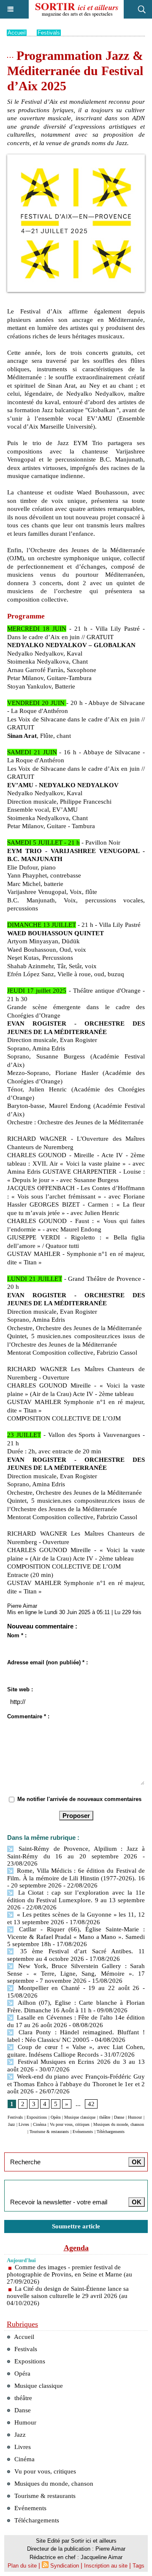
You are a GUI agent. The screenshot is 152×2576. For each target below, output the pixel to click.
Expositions (37, 2117)
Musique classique (80, 2117)
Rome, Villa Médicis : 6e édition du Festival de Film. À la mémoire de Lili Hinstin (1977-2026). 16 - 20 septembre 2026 (76, 1878)
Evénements (83, 2132)
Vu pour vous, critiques (70, 2124)
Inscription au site (106, 2566)
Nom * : (17, 1635)
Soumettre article (76, 2226)
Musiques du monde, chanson (119, 2124)
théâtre (105, 2117)
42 (91, 2104)
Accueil (17, 33)
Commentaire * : (28, 1716)
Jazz (11, 2124)
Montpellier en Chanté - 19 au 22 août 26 (79, 1988)
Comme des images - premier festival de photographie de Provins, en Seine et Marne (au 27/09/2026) (69, 2274)
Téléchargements (111, 2132)
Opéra (56, 2117)
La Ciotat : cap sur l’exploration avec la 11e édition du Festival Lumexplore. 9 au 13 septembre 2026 (76, 1900)
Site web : (20, 1689)
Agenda (76, 2248)
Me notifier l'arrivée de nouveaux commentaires (79, 1799)
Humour (135, 2117)
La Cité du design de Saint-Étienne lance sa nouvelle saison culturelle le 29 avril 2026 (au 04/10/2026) (68, 2296)
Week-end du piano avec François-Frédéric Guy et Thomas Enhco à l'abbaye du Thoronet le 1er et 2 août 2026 (76, 2084)
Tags (138, 2566)
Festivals (49, 33)
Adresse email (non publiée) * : (47, 1662)
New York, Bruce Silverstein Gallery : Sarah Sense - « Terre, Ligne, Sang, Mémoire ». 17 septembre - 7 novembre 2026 (76, 1973)
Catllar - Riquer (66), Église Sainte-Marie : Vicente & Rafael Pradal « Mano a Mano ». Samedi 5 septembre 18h (76, 1937)
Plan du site (22, 2566)
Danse (119, 2117)
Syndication (65, 2566)
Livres (24, 2124)
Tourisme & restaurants (49, 2132)
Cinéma (39, 2124)
